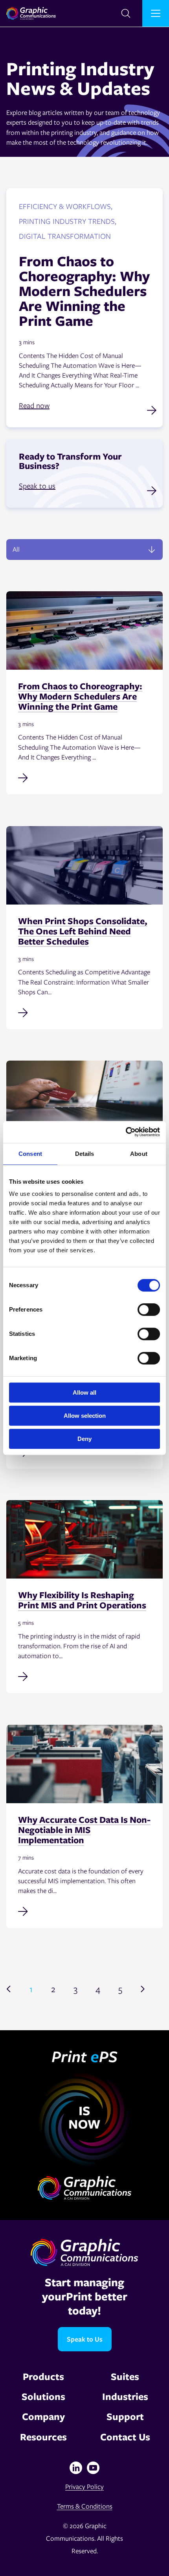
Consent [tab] (30, 1154)
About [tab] (139, 1154)
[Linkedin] (76, 2468)
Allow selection (85, 1416)
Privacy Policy (84, 2486)
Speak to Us (85, 2339)
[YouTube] (93, 2468)
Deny (84, 1439)
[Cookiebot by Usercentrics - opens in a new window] (126, 1132)
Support (125, 2416)
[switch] (149, 1310)
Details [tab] (85, 1154)
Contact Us (125, 2437)
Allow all (84, 1392)
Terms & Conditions (85, 2506)
